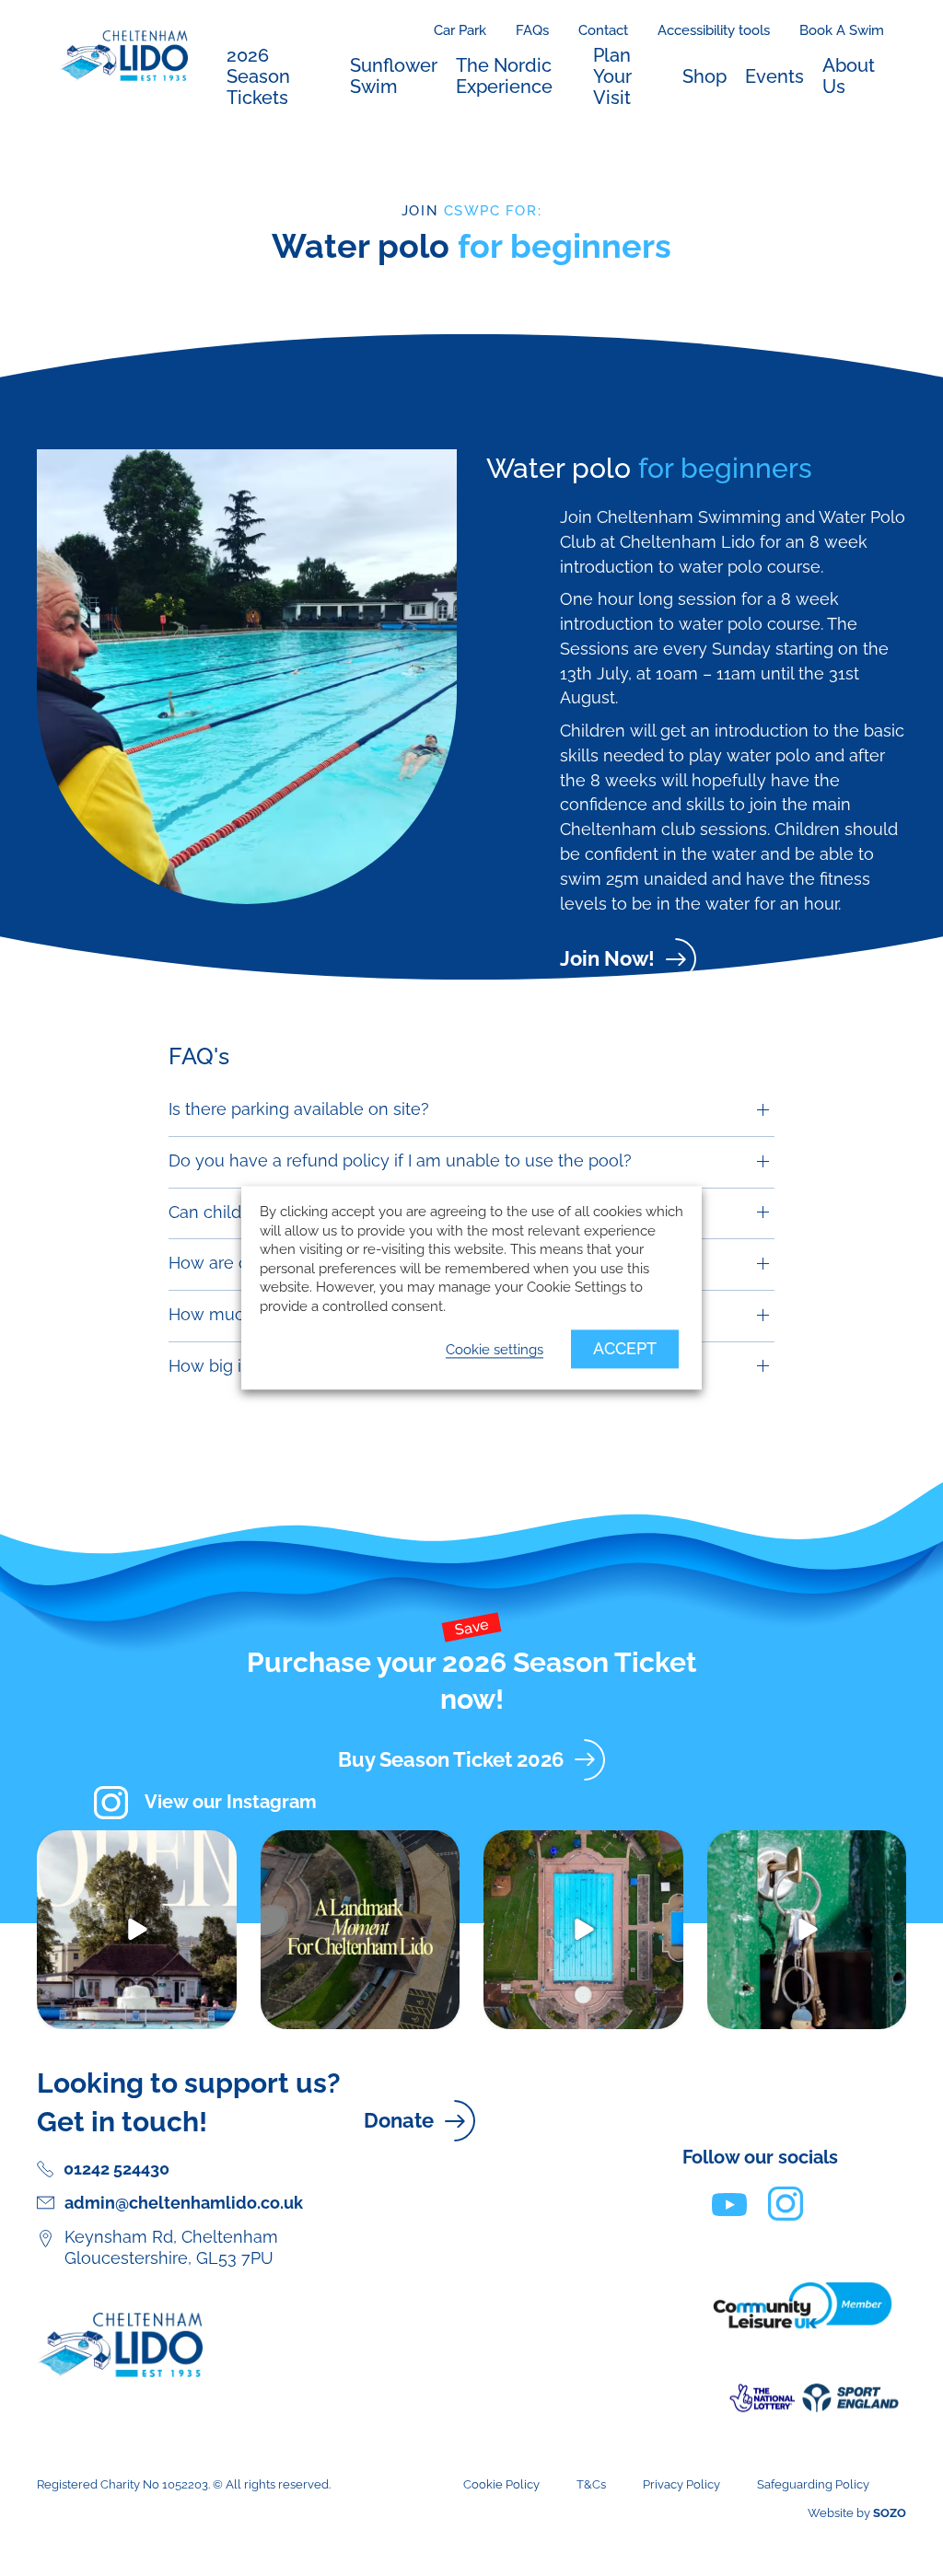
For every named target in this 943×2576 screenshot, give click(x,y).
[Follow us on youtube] (729, 2203)
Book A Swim (842, 30)
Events (774, 76)
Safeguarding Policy (813, 2484)
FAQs (532, 30)
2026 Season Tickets (258, 76)
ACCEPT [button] (625, 1349)
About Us (849, 76)
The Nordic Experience (504, 76)
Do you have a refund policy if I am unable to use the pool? (400, 1160)
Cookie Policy (501, 2484)
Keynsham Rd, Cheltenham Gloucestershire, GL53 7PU (171, 2247)
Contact (603, 30)
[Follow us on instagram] (786, 2203)
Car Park (460, 30)
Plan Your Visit (612, 76)
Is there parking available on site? (299, 1109)
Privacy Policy (681, 2484)
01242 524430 (116, 2169)
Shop (704, 76)
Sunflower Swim (394, 76)
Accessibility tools (714, 30)
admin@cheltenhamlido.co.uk (184, 2203)
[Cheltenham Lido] (123, 54)
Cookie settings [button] (495, 1350)
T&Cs (591, 2484)
